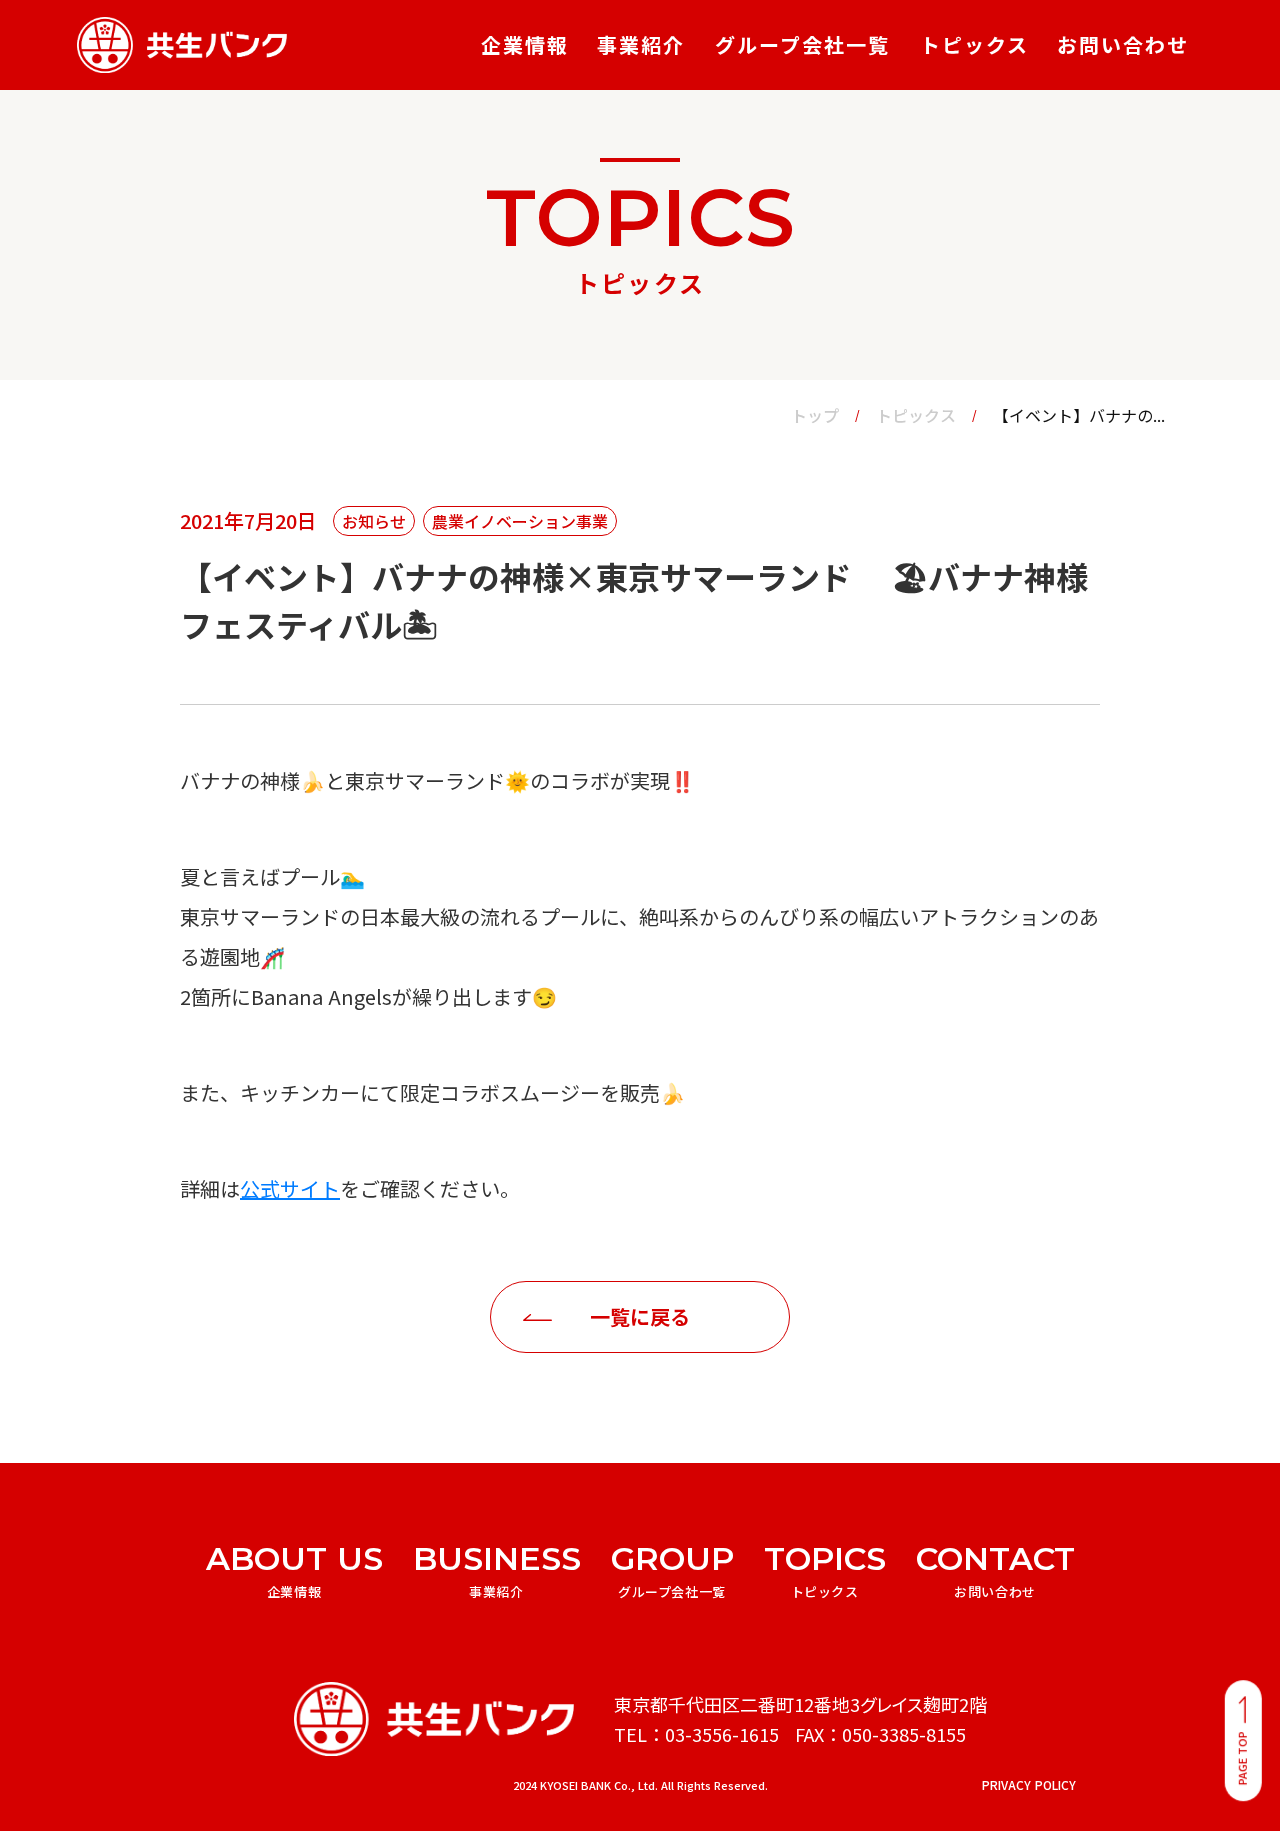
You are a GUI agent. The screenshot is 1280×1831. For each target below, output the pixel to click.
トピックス (916, 415)
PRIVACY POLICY (1029, 1785)
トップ (815, 415)
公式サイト (290, 1188)
